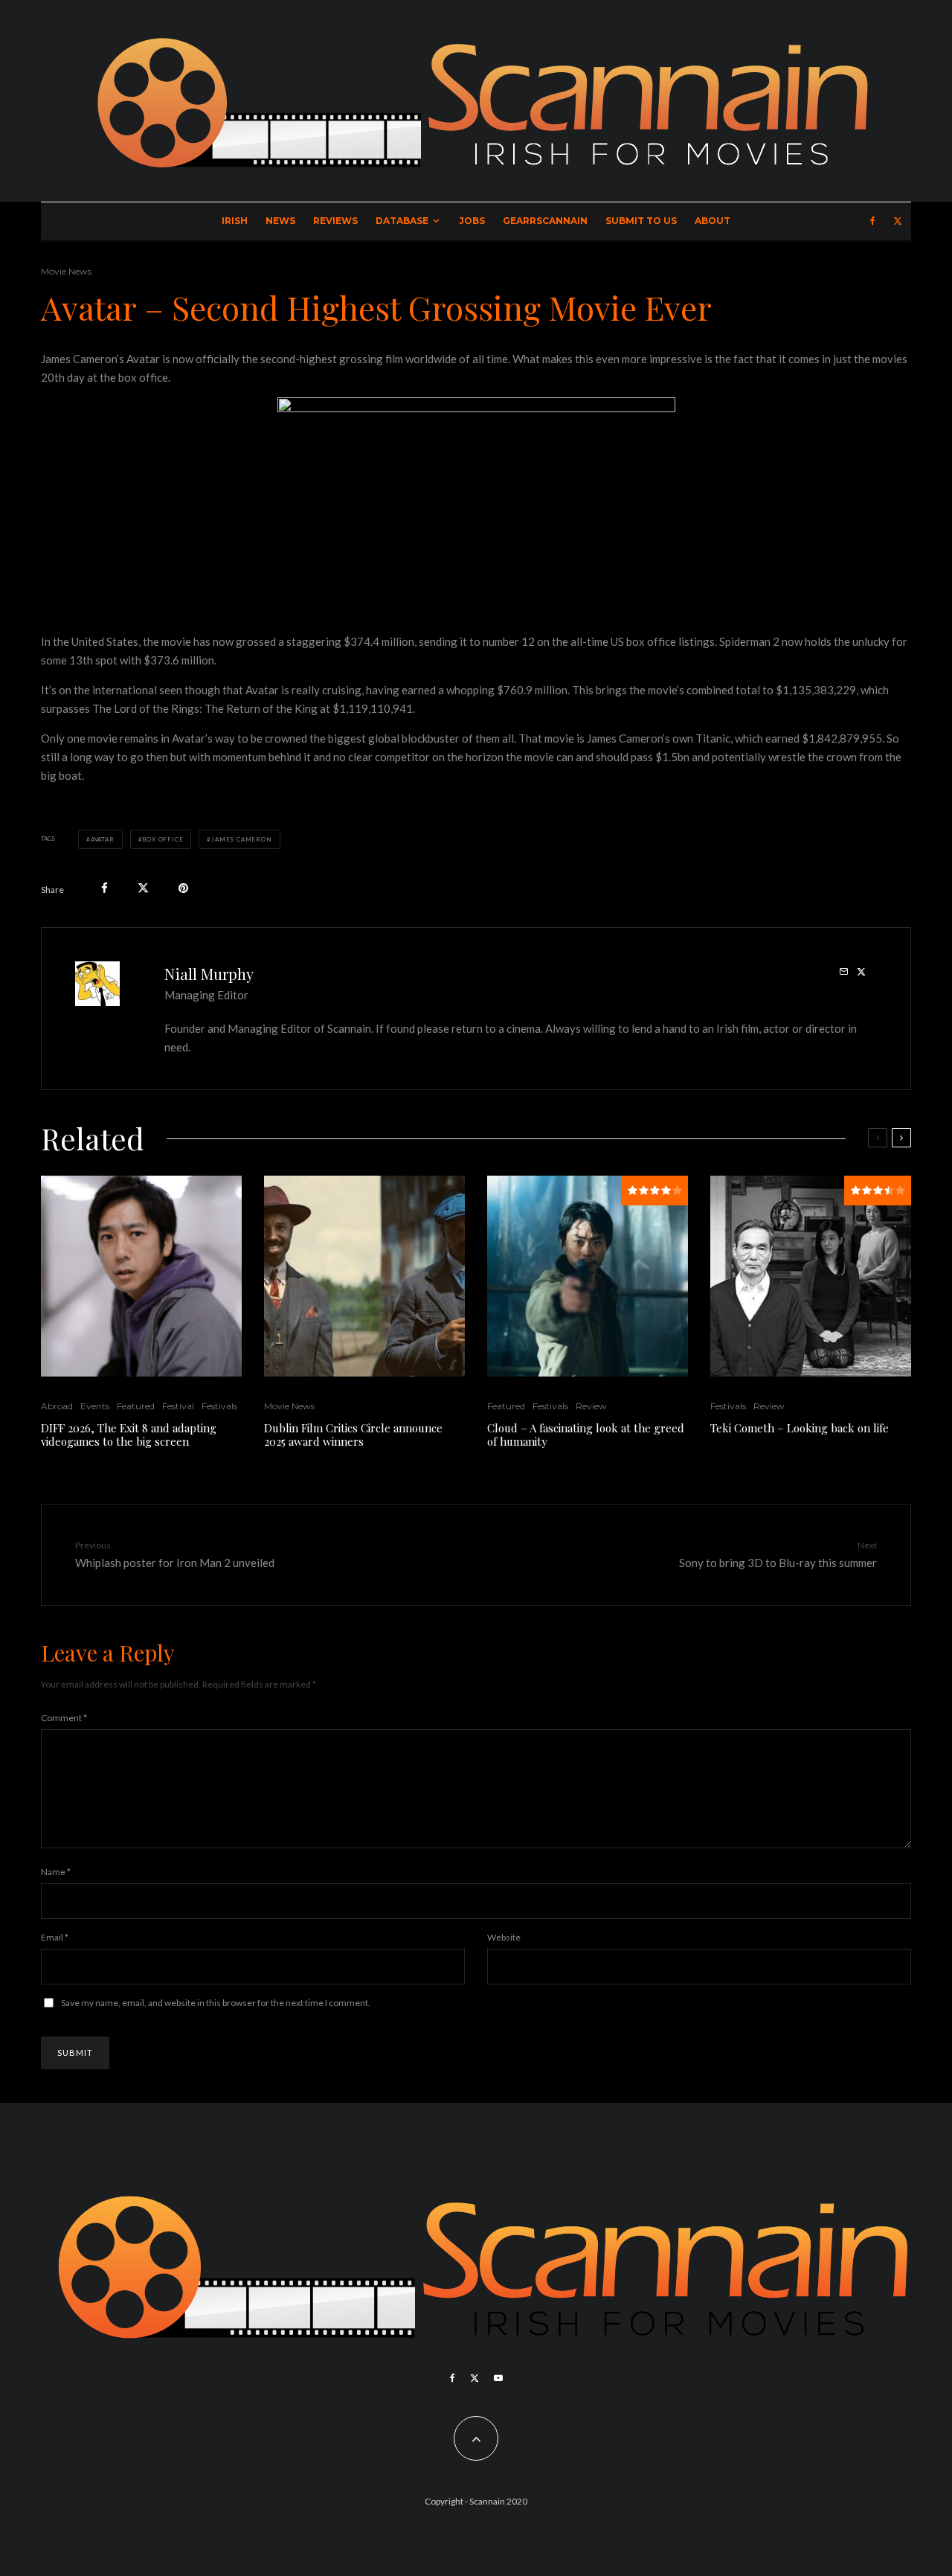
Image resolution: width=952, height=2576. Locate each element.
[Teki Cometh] (811, 1276)
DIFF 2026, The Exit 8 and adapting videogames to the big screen (129, 1435)
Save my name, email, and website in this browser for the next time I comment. (216, 2003)
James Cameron (241, 839)
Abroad (57, 1406)
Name (56, 1872)
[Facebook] (873, 221)
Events (95, 1406)
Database (402, 221)
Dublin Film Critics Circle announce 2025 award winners (353, 1435)
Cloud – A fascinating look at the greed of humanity (586, 1435)
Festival (178, 1406)
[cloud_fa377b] (588, 1276)
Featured (136, 1406)
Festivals (219, 1406)
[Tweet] (143, 888)
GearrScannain (545, 221)
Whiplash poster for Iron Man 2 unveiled (175, 1554)
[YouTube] (498, 2378)
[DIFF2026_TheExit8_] (141, 1276)
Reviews (335, 221)
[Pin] (183, 888)
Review (591, 1406)
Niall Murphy (209, 974)
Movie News (66, 271)
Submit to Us (641, 221)
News (280, 221)
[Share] (104, 888)
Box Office (163, 839)
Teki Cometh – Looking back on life (800, 1428)
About (713, 221)
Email (55, 1937)
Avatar (103, 839)
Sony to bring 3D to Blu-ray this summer (778, 1554)
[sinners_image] (364, 1276)
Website (504, 1937)
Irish (235, 221)
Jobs (472, 221)
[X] (898, 221)
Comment (64, 1718)
